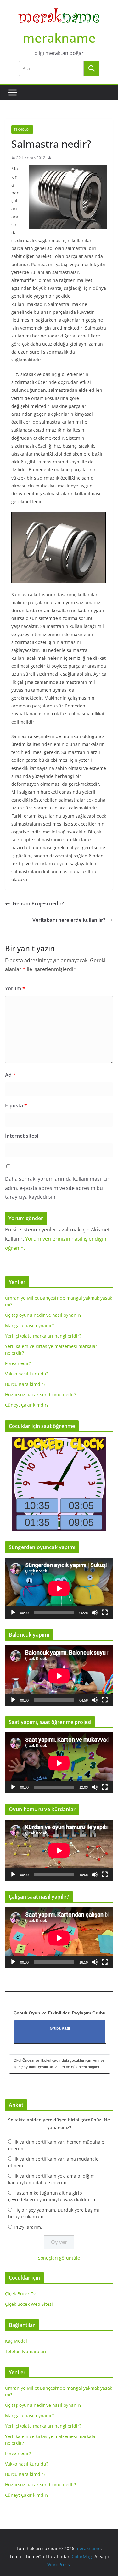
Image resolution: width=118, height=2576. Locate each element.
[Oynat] (13, 1613)
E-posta (16, 1106)
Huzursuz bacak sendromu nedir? (41, 1395)
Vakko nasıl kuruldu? (27, 1374)
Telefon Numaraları (26, 2351)
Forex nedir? (18, 1363)
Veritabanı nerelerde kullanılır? (69, 920)
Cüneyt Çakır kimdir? (27, 1405)
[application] (59, 1588)
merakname (59, 38)
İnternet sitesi (22, 1136)
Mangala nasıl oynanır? (29, 1325)
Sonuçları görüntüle (59, 2258)
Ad (10, 1075)
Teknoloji (22, 129)
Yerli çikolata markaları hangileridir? (43, 1336)
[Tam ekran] (105, 1613)
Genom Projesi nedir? (38, 903)
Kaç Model (16, 2341)
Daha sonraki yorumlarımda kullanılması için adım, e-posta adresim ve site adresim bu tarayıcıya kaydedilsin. (58, 1188)
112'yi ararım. (28, 2227)
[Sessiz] (95, 1613)
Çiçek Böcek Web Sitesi (29, 2304)
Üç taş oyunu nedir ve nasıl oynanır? (43, 1315)
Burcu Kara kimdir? (25, 1384)
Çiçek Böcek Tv (20, 2294)
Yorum (15, 988)
